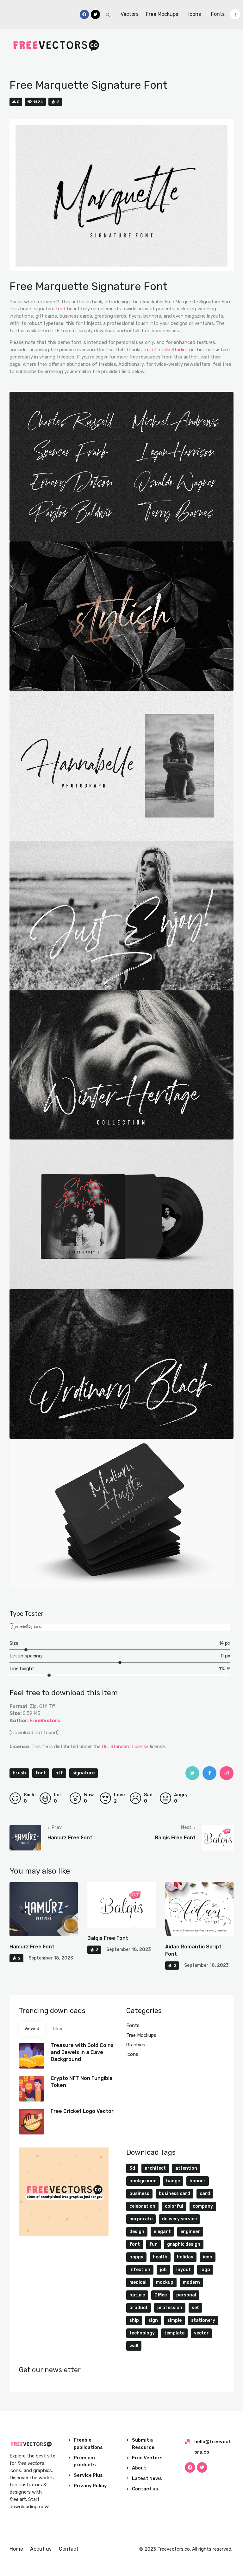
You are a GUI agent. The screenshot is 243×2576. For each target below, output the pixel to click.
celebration (142, 2206)
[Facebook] (190, 2467)
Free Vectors (147, 2458)
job (163, 2270)
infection (140, 2270)
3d (132, 2168)
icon (208, 2257)
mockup (165, 2282)
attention (186, 2168)
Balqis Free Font (108, 1938)
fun (153, 2244)
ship (134, 2320)
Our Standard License (125, 1746)
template (174, 2333)
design (137, 2232)
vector (201, 2333)
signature (84, 1773)
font (61, 309)
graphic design (184, 2244)
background (143, 2181)
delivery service (179, 2219)
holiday (185, 2257)
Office (161, 2295)
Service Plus (88, 2475)
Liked (58, 2029)
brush (19, 1773)
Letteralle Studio (168, 350)
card (205, 2194)
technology (142, 2333)
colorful (174, 2206)
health (160, 2257)
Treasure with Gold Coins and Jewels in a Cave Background (82, 2052)
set (195, 2308)
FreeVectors (45, 1721)
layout (184, 2270)
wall (134, 2346)
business (139, 2194)
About (139, 2468)
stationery (203, 2320)
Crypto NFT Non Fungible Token (82, 2082)
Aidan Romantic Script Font (193, 1950)
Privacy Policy (90, 2486)
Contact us (145, 2489)
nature (137, 2295)
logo (205, 2270)
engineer (190, 2232)
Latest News (147, 2478)
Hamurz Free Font (32, 1947)
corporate (141, 2219)
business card (174, 2194)
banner (198, 2181)
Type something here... (26, 1627)
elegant (162, 2232)
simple (174, 2320)
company (203, 2206)
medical (138, 2282)
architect (155, 2168)
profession (170, 2308)
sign (153, 2320)
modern (191, 2282)
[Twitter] (202, 2467)
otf (59, 1773)
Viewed (32, 2029)
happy (136, 2257)
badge (173, 2181)
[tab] (32, 2029)
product (139, 2308)
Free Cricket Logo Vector (82, 2111)
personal (186, 2295)
